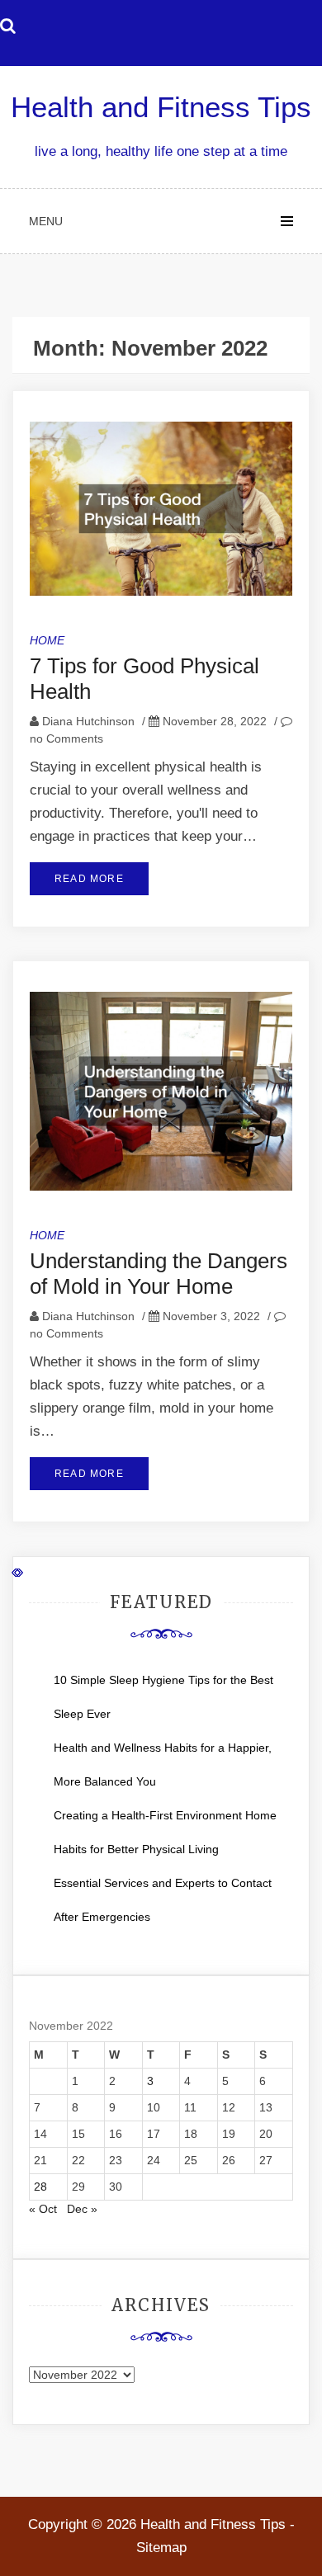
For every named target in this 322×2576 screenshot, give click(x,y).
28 (40, 2187)
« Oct (43, 2209)
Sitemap (161, 2548)
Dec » (82, 2209)
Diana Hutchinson (88, 721)
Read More (89, 879)
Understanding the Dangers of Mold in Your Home (159, 1274)
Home (47, 640)
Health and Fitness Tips (161, 107)
